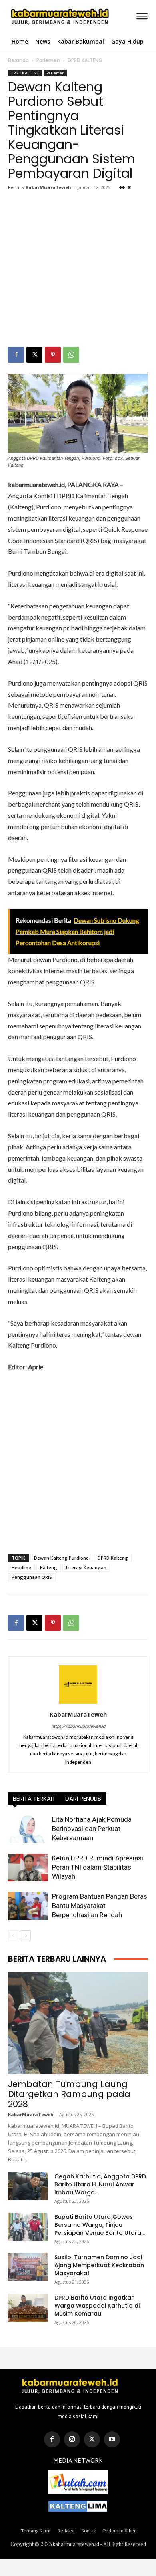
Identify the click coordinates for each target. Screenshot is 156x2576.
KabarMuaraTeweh (48, 187)
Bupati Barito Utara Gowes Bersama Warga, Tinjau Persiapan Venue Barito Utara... (100, 2225)
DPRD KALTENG (85, 60)
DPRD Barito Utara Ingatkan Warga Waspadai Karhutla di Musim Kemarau (97, 2306)
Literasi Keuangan (86, 1567)
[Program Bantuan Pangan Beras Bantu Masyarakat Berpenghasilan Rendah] (28, 1906)
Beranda (18, 60)
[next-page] (26, 1935)
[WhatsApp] (71, 355)
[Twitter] (92, 2439)
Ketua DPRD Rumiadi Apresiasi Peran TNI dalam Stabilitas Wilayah (98, 1867)
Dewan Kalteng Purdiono (61, 1558)
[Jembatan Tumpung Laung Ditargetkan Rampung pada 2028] (78, 2023)
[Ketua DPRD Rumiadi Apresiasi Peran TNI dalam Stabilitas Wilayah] (28, 1867)
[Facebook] (16, 355)
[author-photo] (78, 1703)
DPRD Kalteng (113, 1558)
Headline (21, 1567)
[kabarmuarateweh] (23, 17)
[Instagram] (72, 2439)
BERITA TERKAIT (34, 1798)
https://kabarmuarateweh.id (78, 1726)
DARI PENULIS (83, 1798)
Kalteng (49, 1567)
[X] (34, 355)
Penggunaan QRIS (32, 1577)
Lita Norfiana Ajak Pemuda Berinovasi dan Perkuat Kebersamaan (92, 1829)
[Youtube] (112, 2439)
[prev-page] (13, 1935)
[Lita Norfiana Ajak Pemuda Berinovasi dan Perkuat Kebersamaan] (28, 1829)
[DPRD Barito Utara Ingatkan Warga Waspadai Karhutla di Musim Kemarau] (28, 2308)
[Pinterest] (53, 355)
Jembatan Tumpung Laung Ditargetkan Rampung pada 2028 (69, 2094)
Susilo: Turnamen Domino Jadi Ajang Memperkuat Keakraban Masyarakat (99, 2265)
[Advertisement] (78, 270)
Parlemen (48, 60)
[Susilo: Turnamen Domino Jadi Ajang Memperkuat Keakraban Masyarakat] (28, 2267)
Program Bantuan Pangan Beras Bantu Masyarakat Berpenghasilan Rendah (100, 1906)
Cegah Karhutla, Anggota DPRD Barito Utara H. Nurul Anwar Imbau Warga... (100, 2184)
